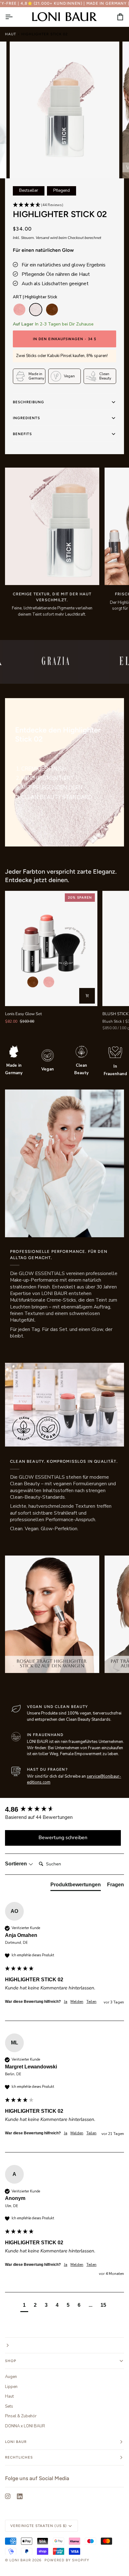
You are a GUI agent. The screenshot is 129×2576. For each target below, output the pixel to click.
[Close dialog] (123, 1250)
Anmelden (33, 1312)
